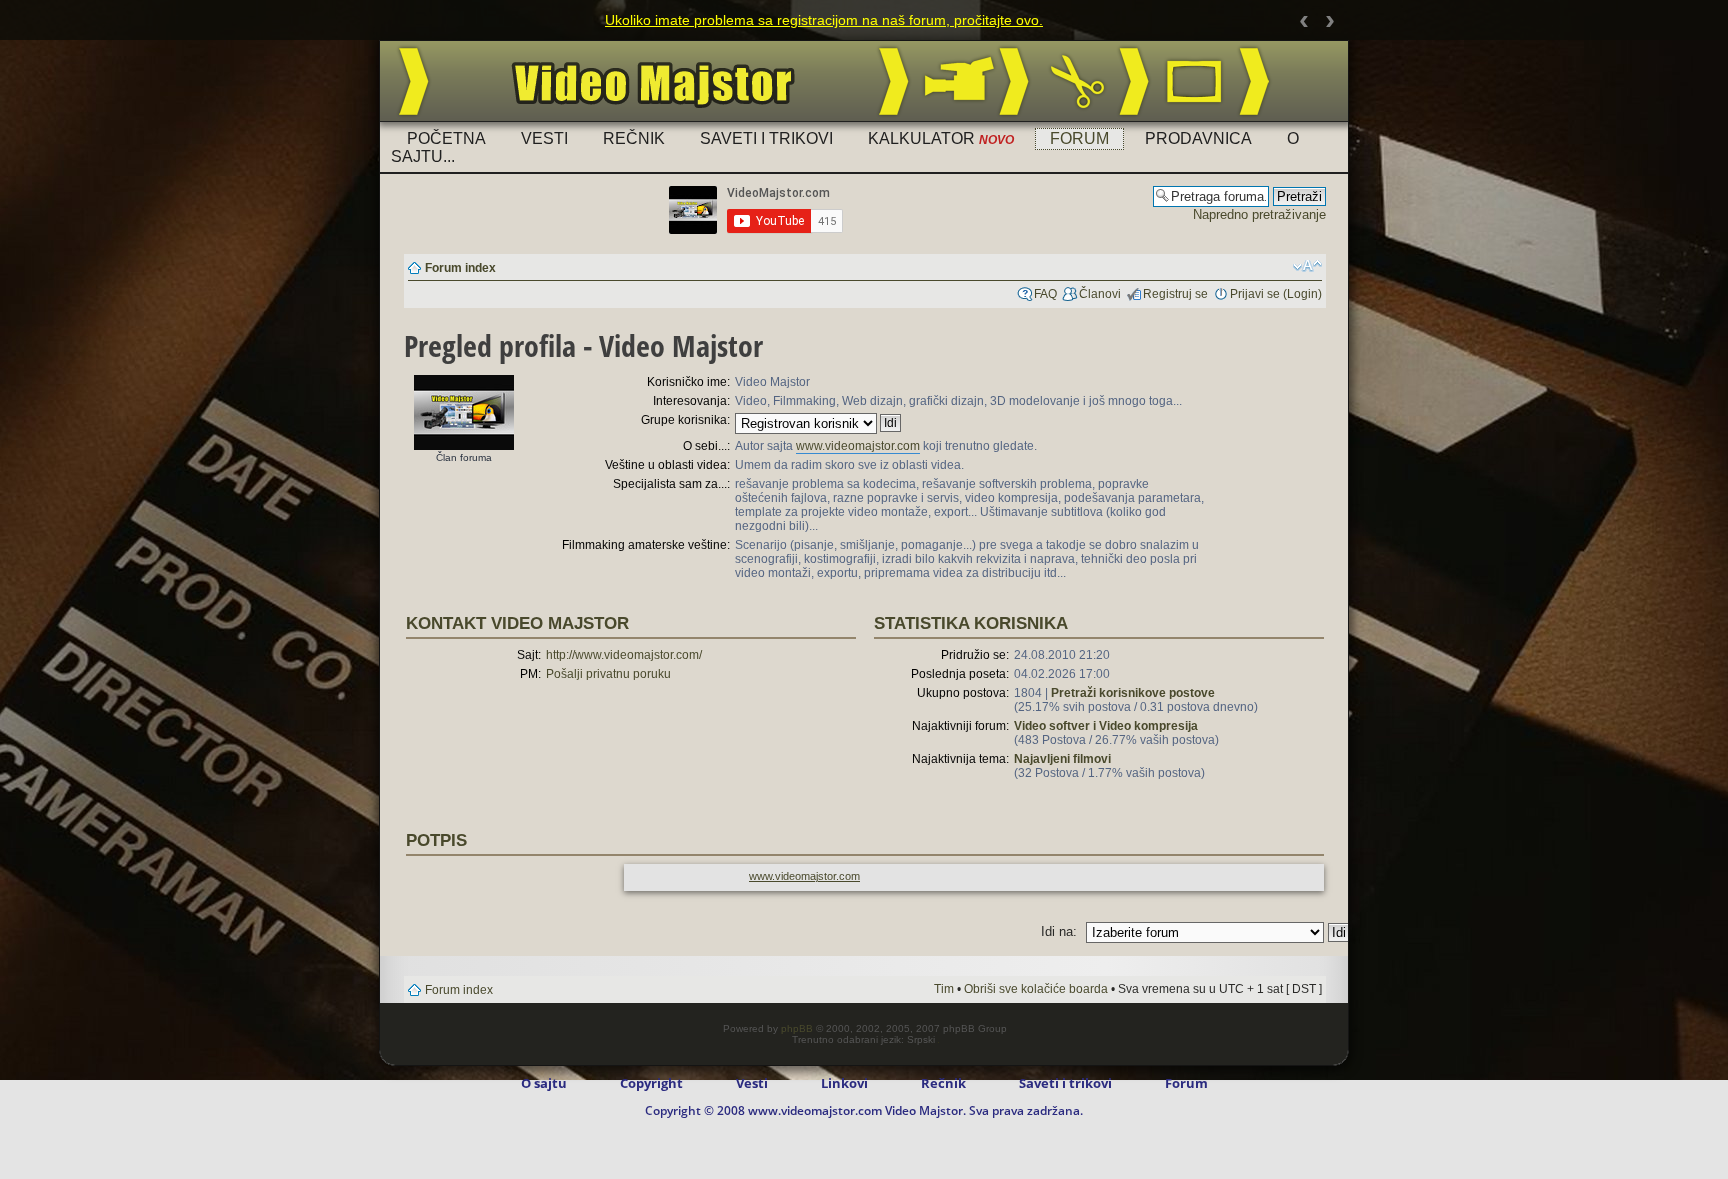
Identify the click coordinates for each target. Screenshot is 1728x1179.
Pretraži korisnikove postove (1133, 693)
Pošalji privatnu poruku (608, 674)
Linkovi (844, 1083)
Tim (944, 989)
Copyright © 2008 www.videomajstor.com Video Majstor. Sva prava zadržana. (864, 1110)
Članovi (1100, 294)
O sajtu (544, 1083)
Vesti (544, 138)
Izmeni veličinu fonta (1307, 266)
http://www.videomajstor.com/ (624, 655)
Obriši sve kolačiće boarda (1036, 989)
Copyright (651, 1083)
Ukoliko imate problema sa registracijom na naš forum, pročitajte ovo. (824, 20)
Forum (1079, 138)
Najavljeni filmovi (1062, 759)
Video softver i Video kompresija (1106, 726)
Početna (446, 138)
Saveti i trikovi (766, 138)
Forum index (460, 268)
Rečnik (634, 138)
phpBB (797, 1028)
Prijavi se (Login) (1276, 294)
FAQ (1045, 294)
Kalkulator (941, 138)
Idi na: (1059, 931)
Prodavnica (1198, 138)
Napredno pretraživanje (1259, 214)
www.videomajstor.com (858, 446)
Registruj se (1175, 294)
